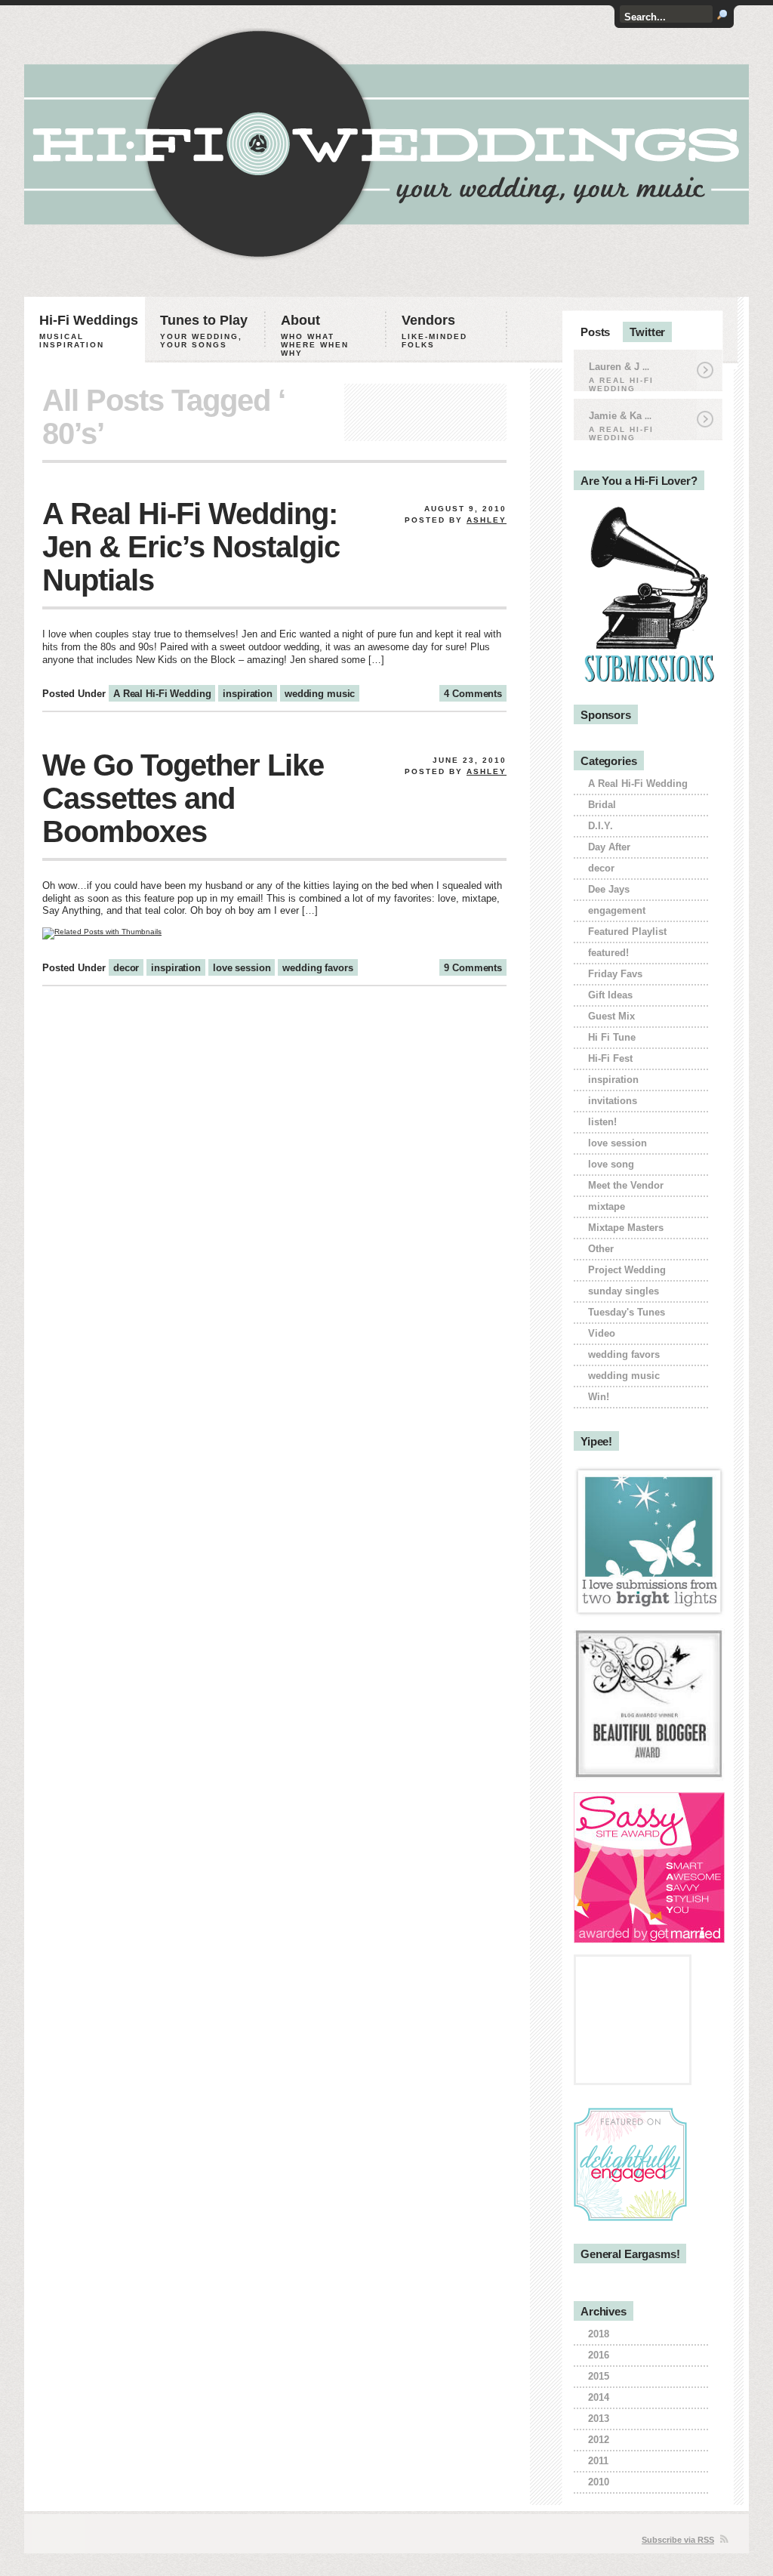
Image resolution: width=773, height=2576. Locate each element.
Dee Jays (609, 889)
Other (601, 1249)
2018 (599, 2334)
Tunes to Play (204, 331)
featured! (608, 953)
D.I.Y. (601, 826)
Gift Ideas (610, 995)
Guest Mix (611, 1016)
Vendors (434, 331)
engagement (617, 910)
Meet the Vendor (626, 1185)
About (315, 335)
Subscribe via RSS (678, 2540)
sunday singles (624, 1291)
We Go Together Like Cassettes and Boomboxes (183, 798)
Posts (595, 332)
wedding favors (317, 968)
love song (611, 1164)
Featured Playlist (627, 932)
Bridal (602, 805)
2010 (599, 2482)
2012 (599, 2440)
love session (242, 968)
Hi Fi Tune (612, 1037)
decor (126, 968)
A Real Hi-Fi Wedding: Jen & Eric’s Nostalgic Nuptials (191, 547)
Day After (609, 847)
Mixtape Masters (626, 1228)
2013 (599, 2419)
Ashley (487, 520)
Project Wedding (627, 1270)
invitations (613, 1101)
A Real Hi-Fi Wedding (162, 694)
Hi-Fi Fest (610, 1058)
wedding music (320, 694)
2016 (599, 2355)
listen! (602, 1122)
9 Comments (473, 968)
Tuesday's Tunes (627, 1312)
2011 (598, 2461)
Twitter (647, 332)
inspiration (248, 694)
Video (602, 1333)
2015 (599, 2376)
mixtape (607, 1206)
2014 (599, 2397)
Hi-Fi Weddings (89, 331)
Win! (599, 1397)
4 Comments (473, 694)
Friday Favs (615, 974)
